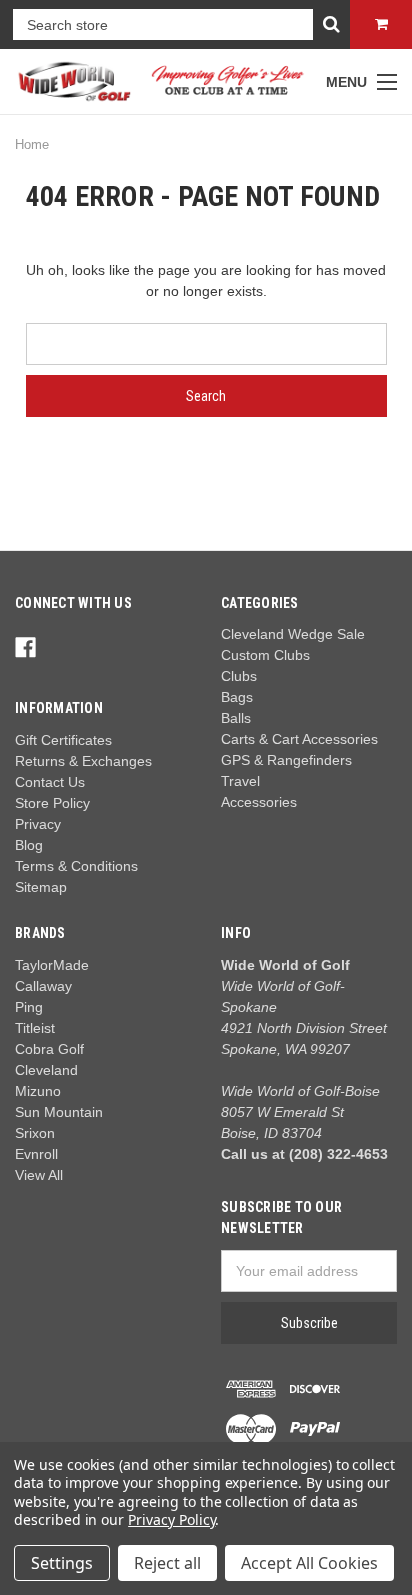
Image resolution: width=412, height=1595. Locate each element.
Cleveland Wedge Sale (293, 634)
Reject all (167, 1563)
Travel (240, 781)
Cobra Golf (49, 1049)
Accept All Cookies (309, 1563)
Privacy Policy (171, 1519)
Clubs (239, 676)
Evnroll (36, 1154)
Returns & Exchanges (83, 761)
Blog (29, 845)
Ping (29, 1007)
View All (39, 1175)
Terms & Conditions (76, 866)
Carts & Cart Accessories (299, 739)
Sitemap (41, 887)
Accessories (259, 802)
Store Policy (52, 803)
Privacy (38, 824)
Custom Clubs (265, 655)
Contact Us (50, 782)
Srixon (35, 1133)
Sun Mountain (59, 1112)
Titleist (35, 1028)
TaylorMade (52, 965)
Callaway (43, 986)
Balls (236, 718)
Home (32, 144)
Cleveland (46, 1070)
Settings (62, 1563)
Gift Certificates (63, 740)
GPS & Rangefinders (286, 760)
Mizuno (38, 1091)
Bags (237, 697)
